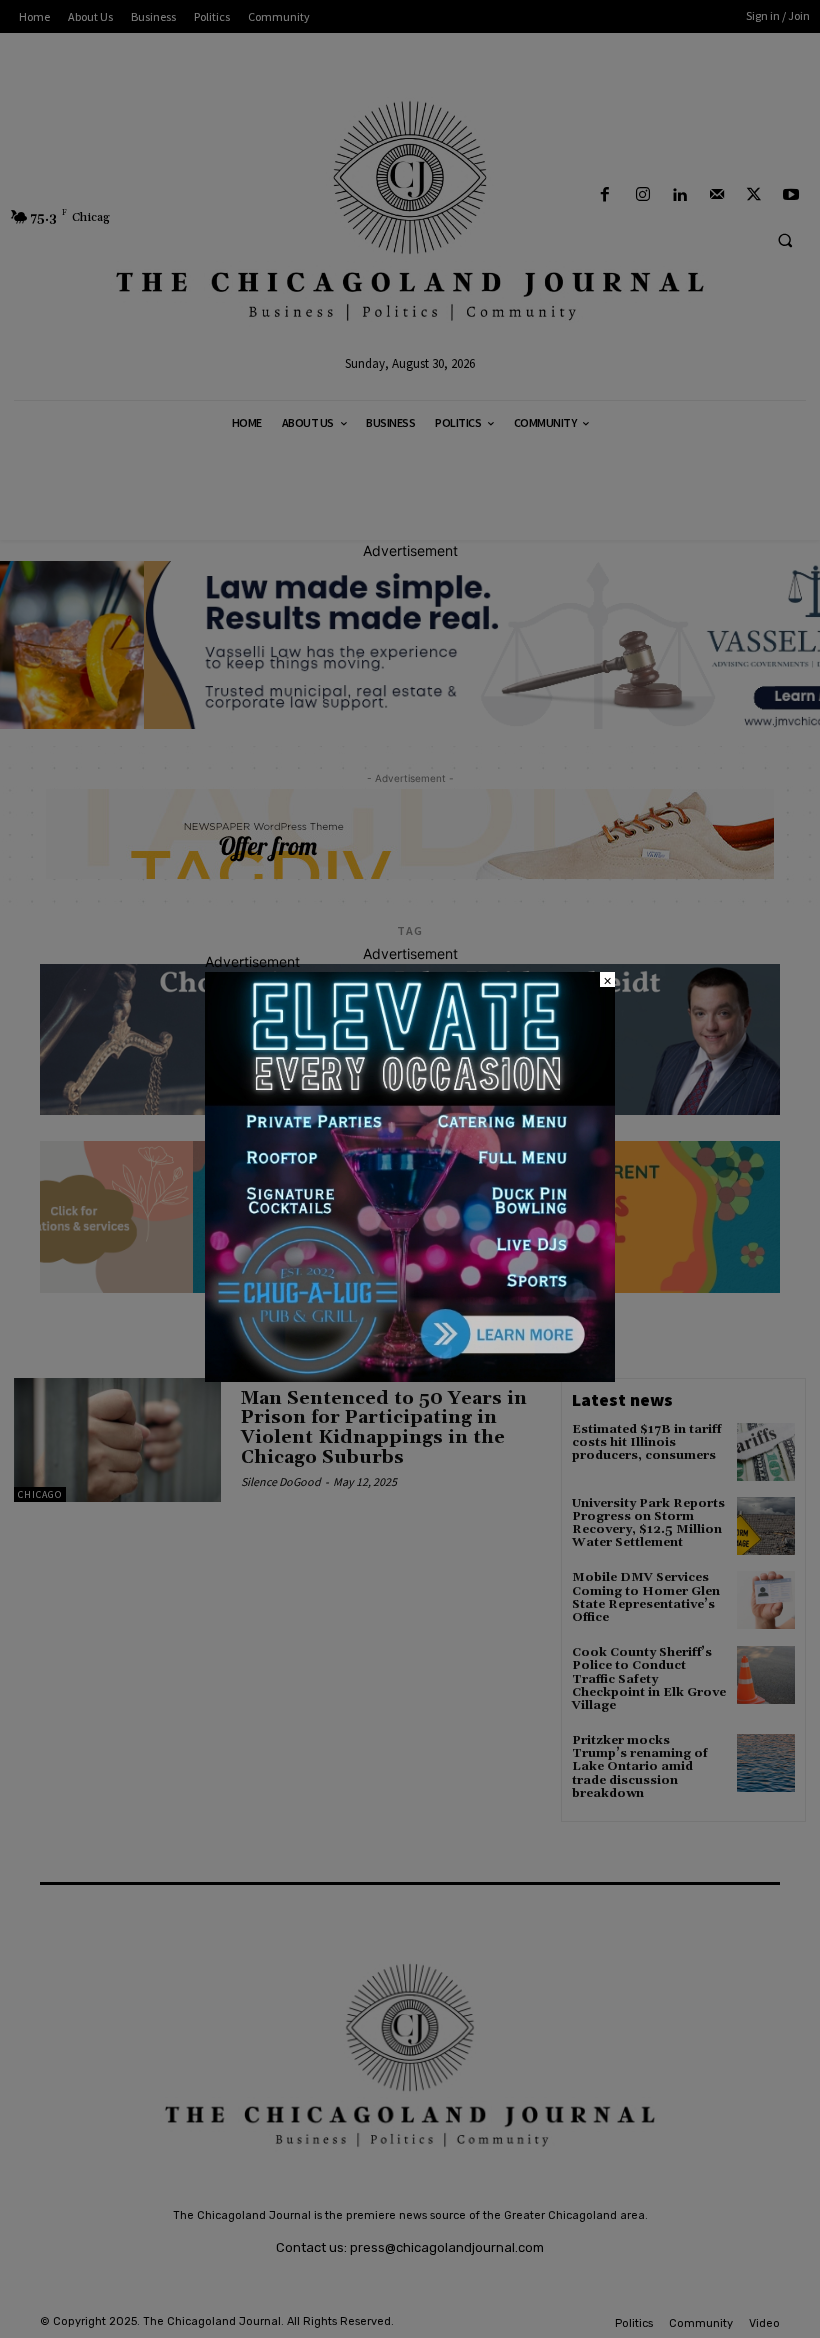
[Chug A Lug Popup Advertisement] (410, 1376)
